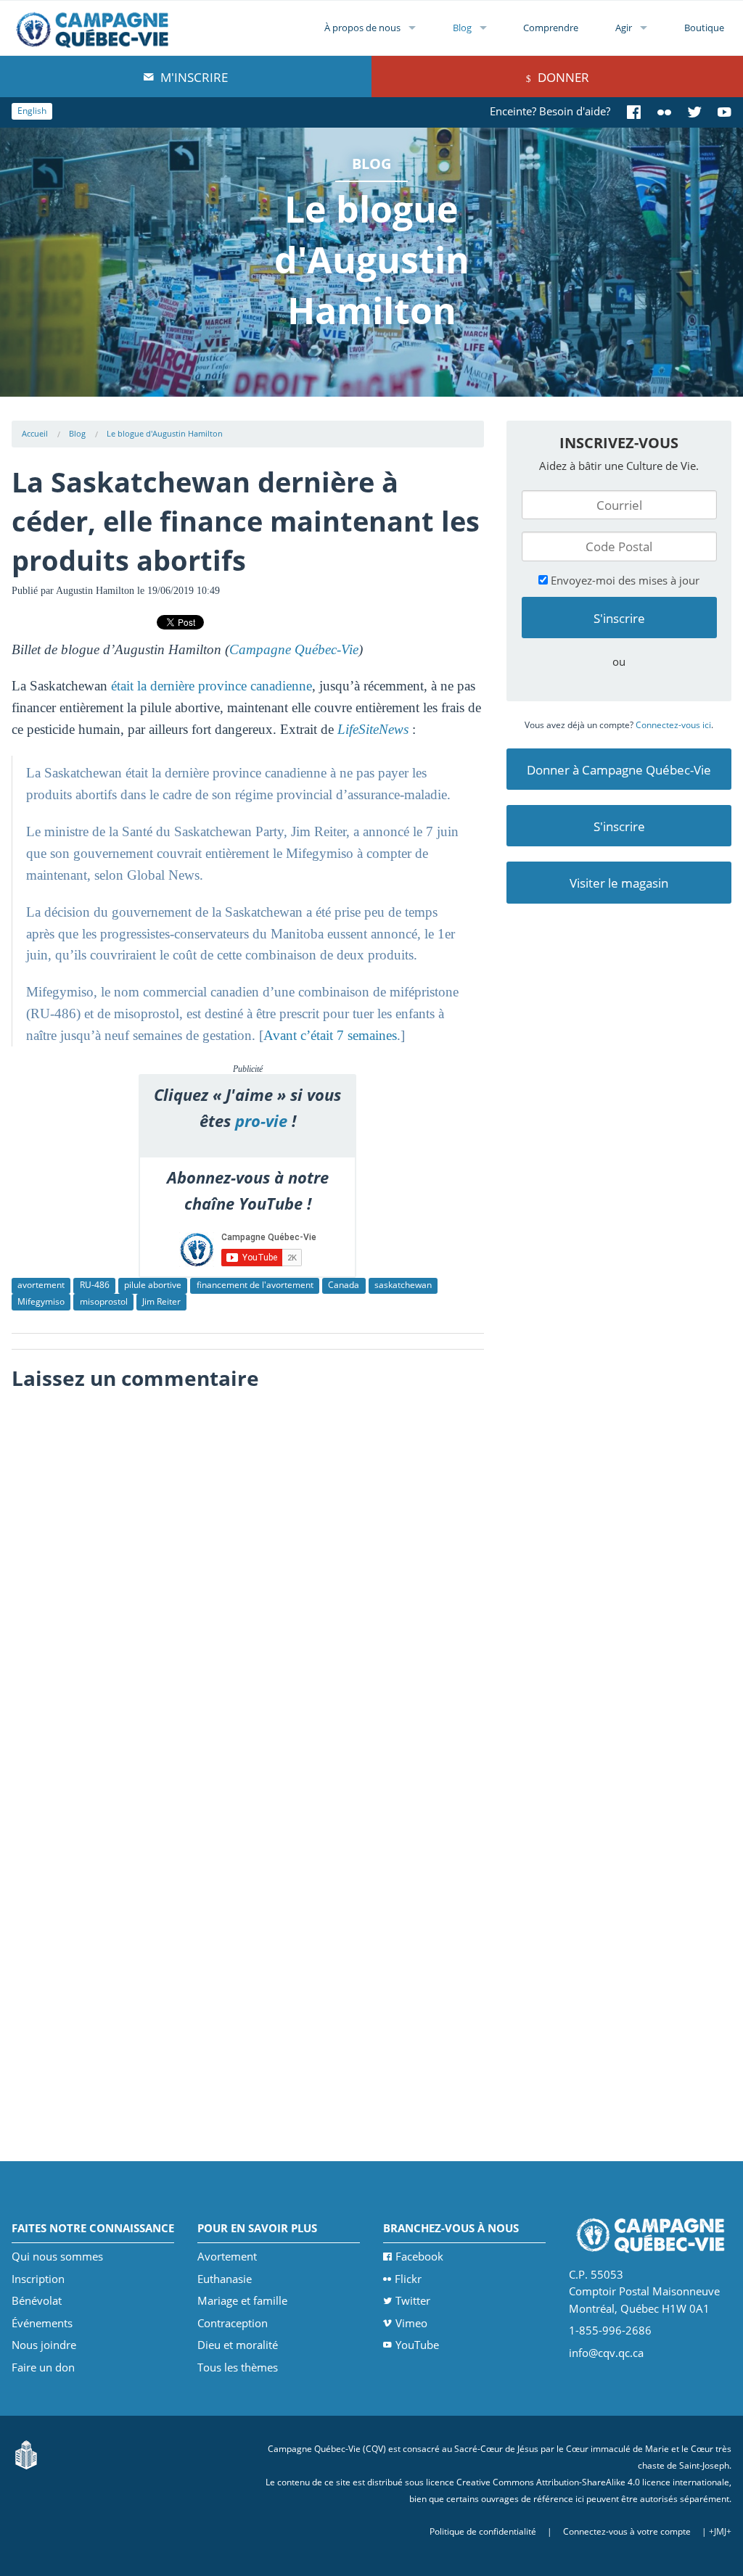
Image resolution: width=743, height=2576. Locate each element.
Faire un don (43, 2367)
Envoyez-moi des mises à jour (624, 580)
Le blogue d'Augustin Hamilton (165, 433)
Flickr (408, 2279)
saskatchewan (403, 1285)
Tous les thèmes (238, 2367)
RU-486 (95, 1285)
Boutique (704, 28)
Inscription (38, 2279)
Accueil (35, 433)
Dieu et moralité (238, 2345)
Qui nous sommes (57, 2256)
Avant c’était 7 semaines (330, 1035)
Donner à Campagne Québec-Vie (619, 770)
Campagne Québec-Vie (294, 649)
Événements (42, 2323)
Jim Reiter (161, 1301)
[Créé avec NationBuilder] (26, 2454)
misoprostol (104, 1301)
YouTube (417, 2345)
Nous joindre (44, 2345)
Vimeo (411, 2323)
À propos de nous (362, 28)
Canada (344, 1285)
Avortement (227, 2256)
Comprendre (551, 28)
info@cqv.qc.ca (606, 2353)
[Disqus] (248, 1580)
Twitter (413, 2300)
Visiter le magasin (619, 883)
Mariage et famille (242, 2300)
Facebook (419, 2256)
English (32, 111)
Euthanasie (225, 2279)
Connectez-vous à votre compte (627, 2531)
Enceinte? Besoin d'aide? (550, 111)
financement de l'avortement (255, 1285)
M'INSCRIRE (193, 77)
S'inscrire (619, 826)
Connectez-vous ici (673, 725)
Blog (462, 28)
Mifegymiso (41, 1301)
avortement (41, 1285)
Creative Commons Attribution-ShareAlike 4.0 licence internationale (593, 2482)
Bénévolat (37, 2300)
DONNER (562, 77)
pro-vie (261, 1121)
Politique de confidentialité (483, 2531)
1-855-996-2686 (610, 2330)
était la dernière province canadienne (210, 686)
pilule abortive (153, 1285)
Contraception (233, 2323)
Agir (624, 28)
